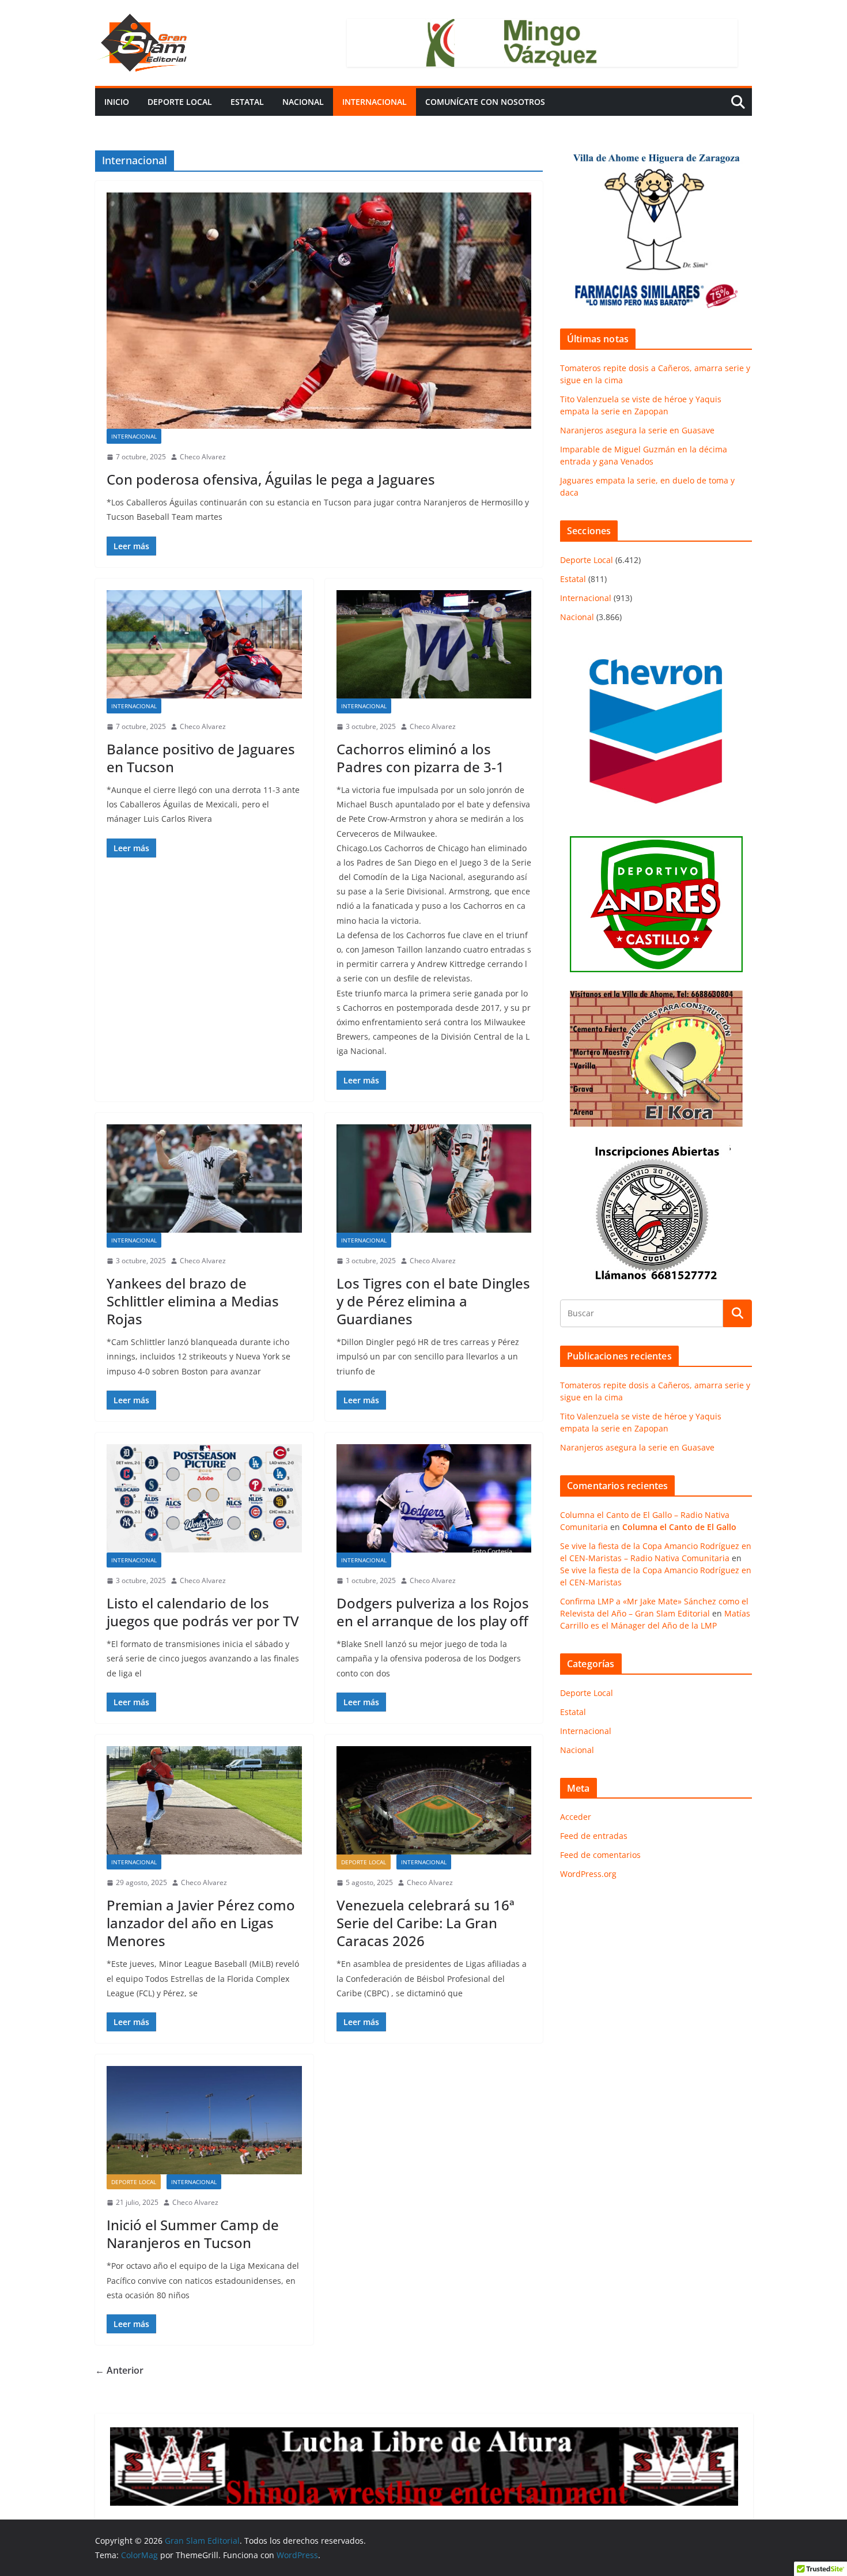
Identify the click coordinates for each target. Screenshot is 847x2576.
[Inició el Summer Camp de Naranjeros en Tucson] (204, 2120)
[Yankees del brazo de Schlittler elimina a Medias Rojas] (204, 1179)
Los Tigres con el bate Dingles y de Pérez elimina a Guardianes (433, 1301)
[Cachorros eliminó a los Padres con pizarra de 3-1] (434, 644)
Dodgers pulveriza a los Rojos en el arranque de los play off (433, 1612)
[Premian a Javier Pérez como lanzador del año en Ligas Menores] (204, 1800)
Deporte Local (180, 102)
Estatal (247, 102)
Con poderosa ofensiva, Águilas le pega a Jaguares (271, 479)
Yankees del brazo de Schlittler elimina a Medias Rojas (193, 1301)
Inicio (117, 102)
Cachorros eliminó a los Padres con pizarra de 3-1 (420, 758)
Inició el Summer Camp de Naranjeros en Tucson (193, 2234)
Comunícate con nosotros (485, 102)
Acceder (576, 1817)
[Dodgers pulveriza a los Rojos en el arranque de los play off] (434, 1498)
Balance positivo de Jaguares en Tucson (201, 758)
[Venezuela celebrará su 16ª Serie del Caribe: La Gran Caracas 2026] (434, 1800)
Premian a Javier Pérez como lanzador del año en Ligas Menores (201, 1923)
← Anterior (119, 2370)
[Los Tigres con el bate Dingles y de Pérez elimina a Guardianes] (434, 1179)
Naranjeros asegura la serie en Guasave (637, 430)
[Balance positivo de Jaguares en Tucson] (204, 644)
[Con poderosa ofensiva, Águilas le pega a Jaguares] (319, 311)
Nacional (303, 102)
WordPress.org (588, 1874)
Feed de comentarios (600, 1855)
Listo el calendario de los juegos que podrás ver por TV (203, 1612)
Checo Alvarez (203, 457)
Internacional (375, 102)
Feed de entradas (594, 1836)
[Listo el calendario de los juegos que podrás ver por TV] (204, 1498)
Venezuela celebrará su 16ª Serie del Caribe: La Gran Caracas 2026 (426, 1923)
